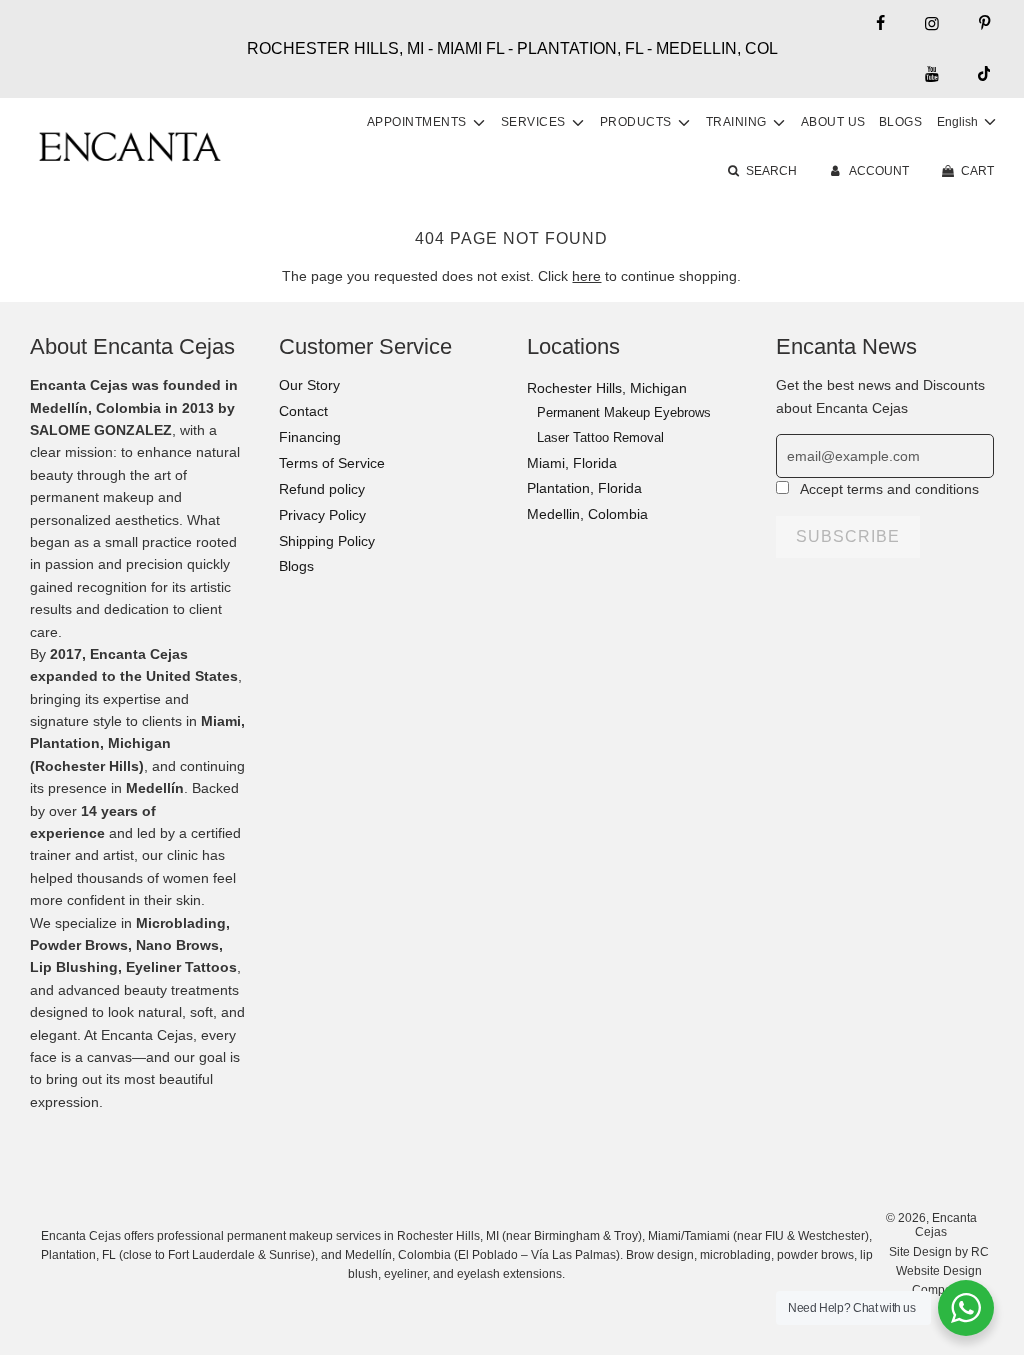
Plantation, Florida (584, 488)
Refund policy (322, 489)
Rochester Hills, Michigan (607, 388)
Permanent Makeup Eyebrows (624, 412)
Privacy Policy (322, 515)
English (959, 122)
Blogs (901, 122)
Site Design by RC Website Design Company (939, 1271)
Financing (310, 437)
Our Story (309, 385)
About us (833, 122)
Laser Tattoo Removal (600, 437)
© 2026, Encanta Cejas (931, 1225)
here (586, 276)
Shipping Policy (327, 541)
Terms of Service (332, 463)
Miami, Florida (572, 463)
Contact (303, 411)
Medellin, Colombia (587, 514)
